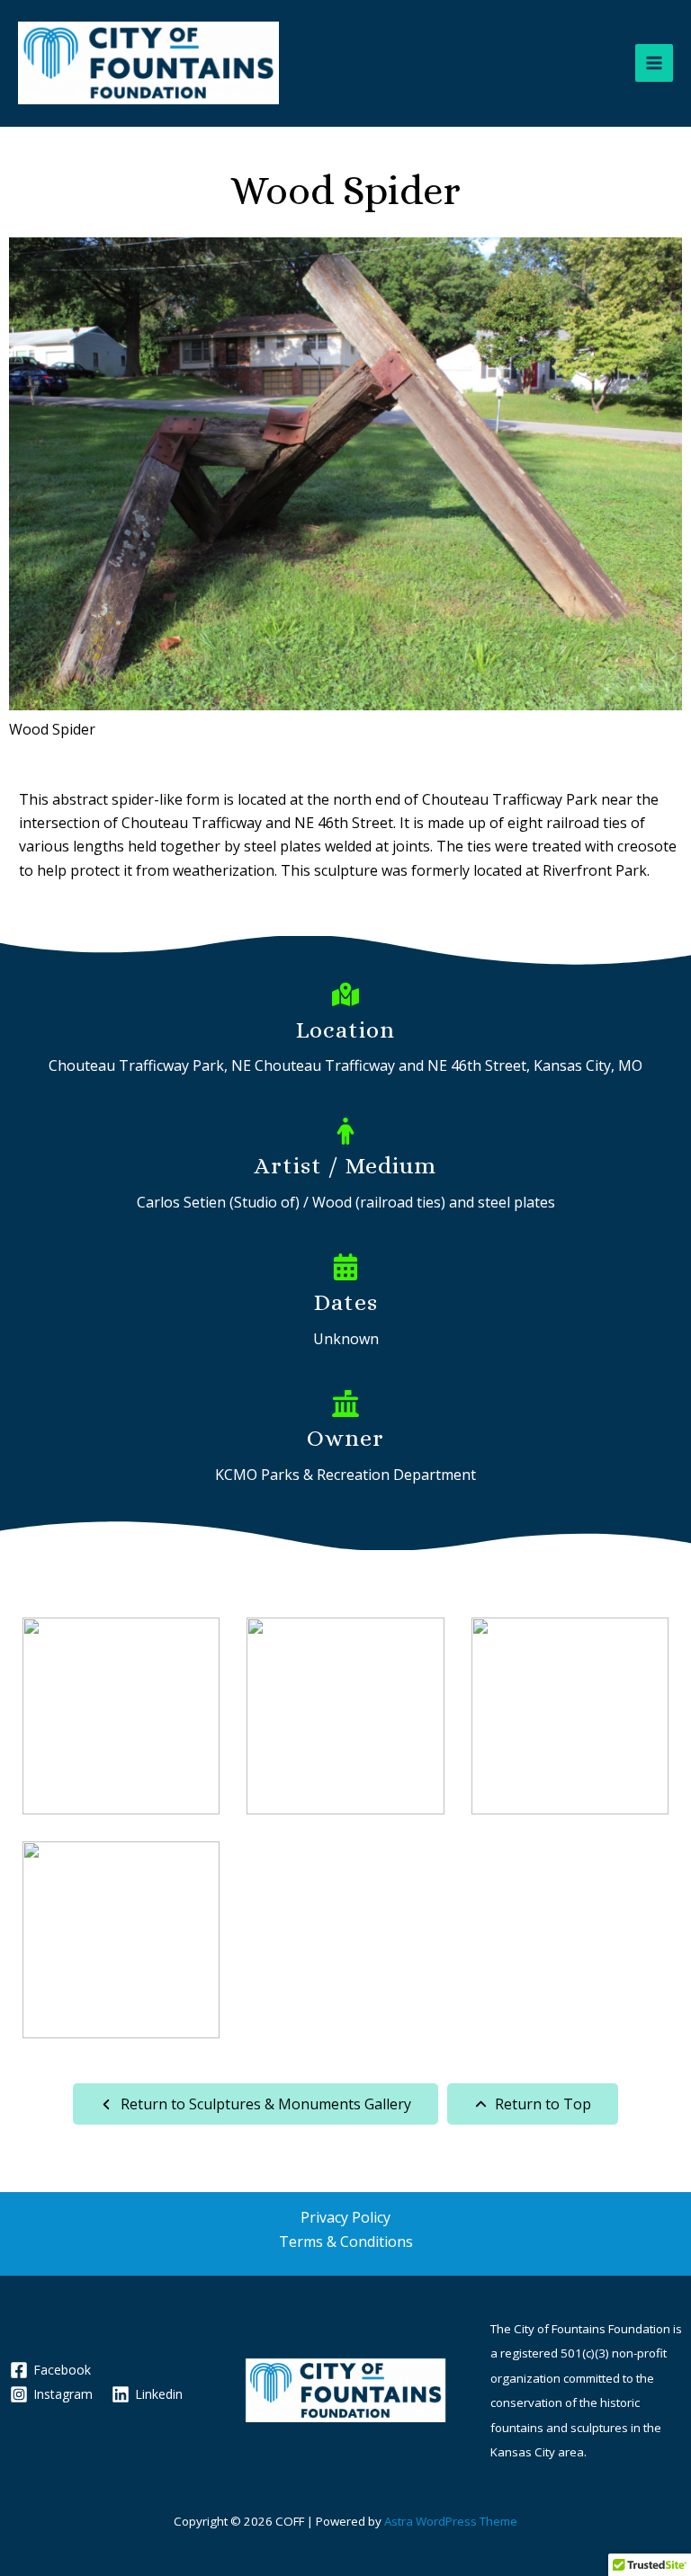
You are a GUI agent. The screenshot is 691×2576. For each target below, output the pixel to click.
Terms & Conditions (346, 2242)
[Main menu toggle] (654, 63)
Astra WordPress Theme (451, 2521)
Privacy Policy (345, 2217)
